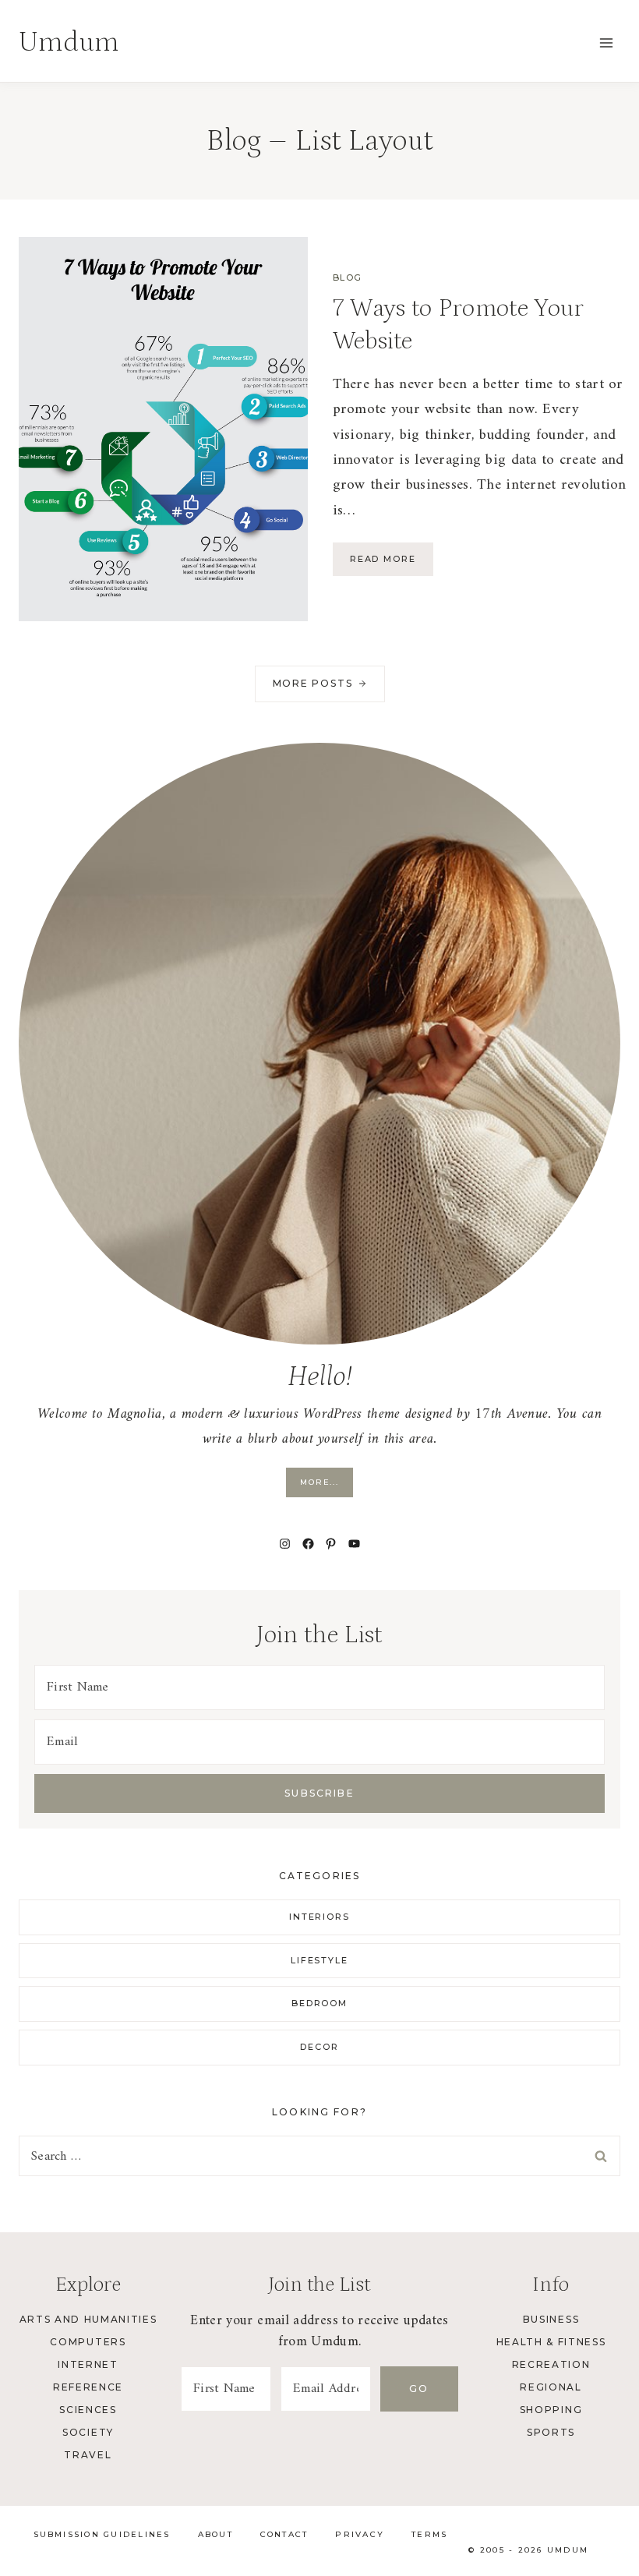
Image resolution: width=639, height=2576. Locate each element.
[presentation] (163, 429)
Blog (348, 277)
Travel (88, 2455)
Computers (88, 2342)
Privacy (360, 2534)
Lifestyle (320, 1960)
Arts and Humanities (88, 2319)
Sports (551, 2432)
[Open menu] (606, 42)
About (215, 2534)
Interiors (320, 1917)
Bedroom (320, 2003)
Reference (88, 2387)
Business (551, 2319)
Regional (551, 2387)
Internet (88, 2364)
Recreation (551, 2364)
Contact (284, 2534)
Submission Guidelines (102, 2534)
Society (88, 2432)
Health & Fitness (551, 2342)
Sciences (88, 2410)
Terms (429, 2534)
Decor (319, 2047)
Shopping (551, 2410)
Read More (392, 564)
